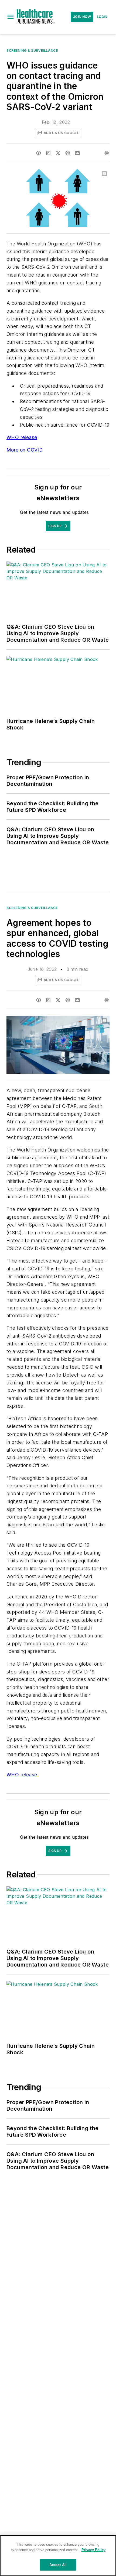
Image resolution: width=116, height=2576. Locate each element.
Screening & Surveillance (32, 51)
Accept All (58, 2565)
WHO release (22, 437)
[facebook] (39, 153)
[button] (11, 17)
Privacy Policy (93, 2550)
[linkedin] (48, 153)
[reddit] (68, 153)
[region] (58, 2556)
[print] (107, 153)
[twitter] (58, 153)
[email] (77, 153)
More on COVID (25, 450)
